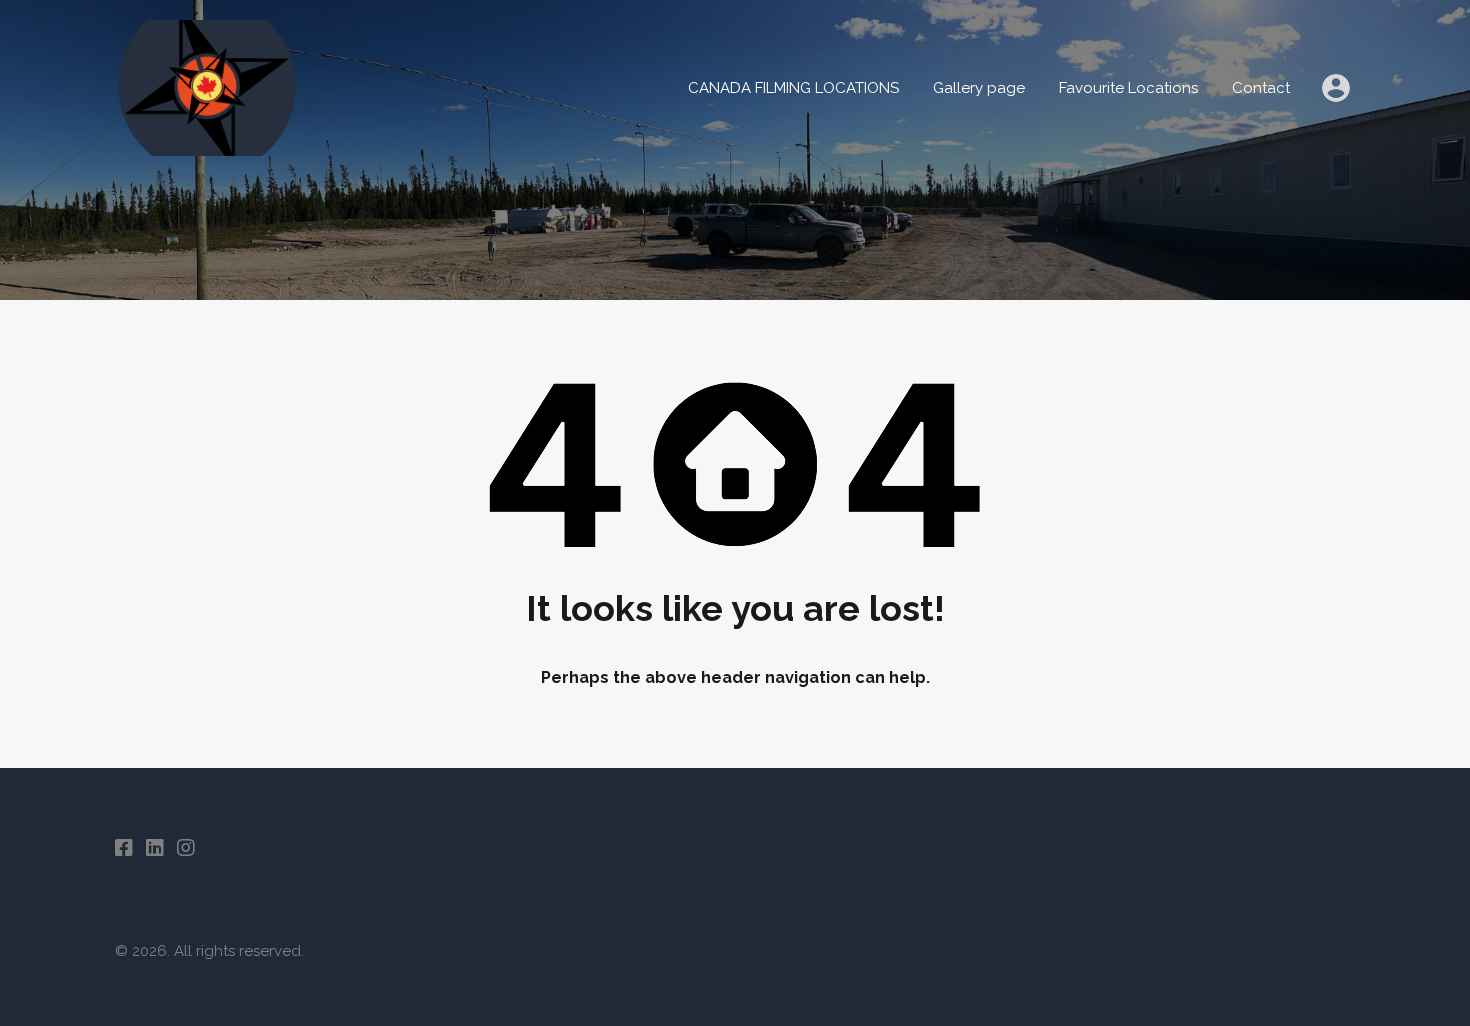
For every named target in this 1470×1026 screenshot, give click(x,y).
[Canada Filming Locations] (385, 147)
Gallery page (979, 88)
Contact (1261, 88)
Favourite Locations (1128, 88)
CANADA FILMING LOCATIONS (793, 88)
